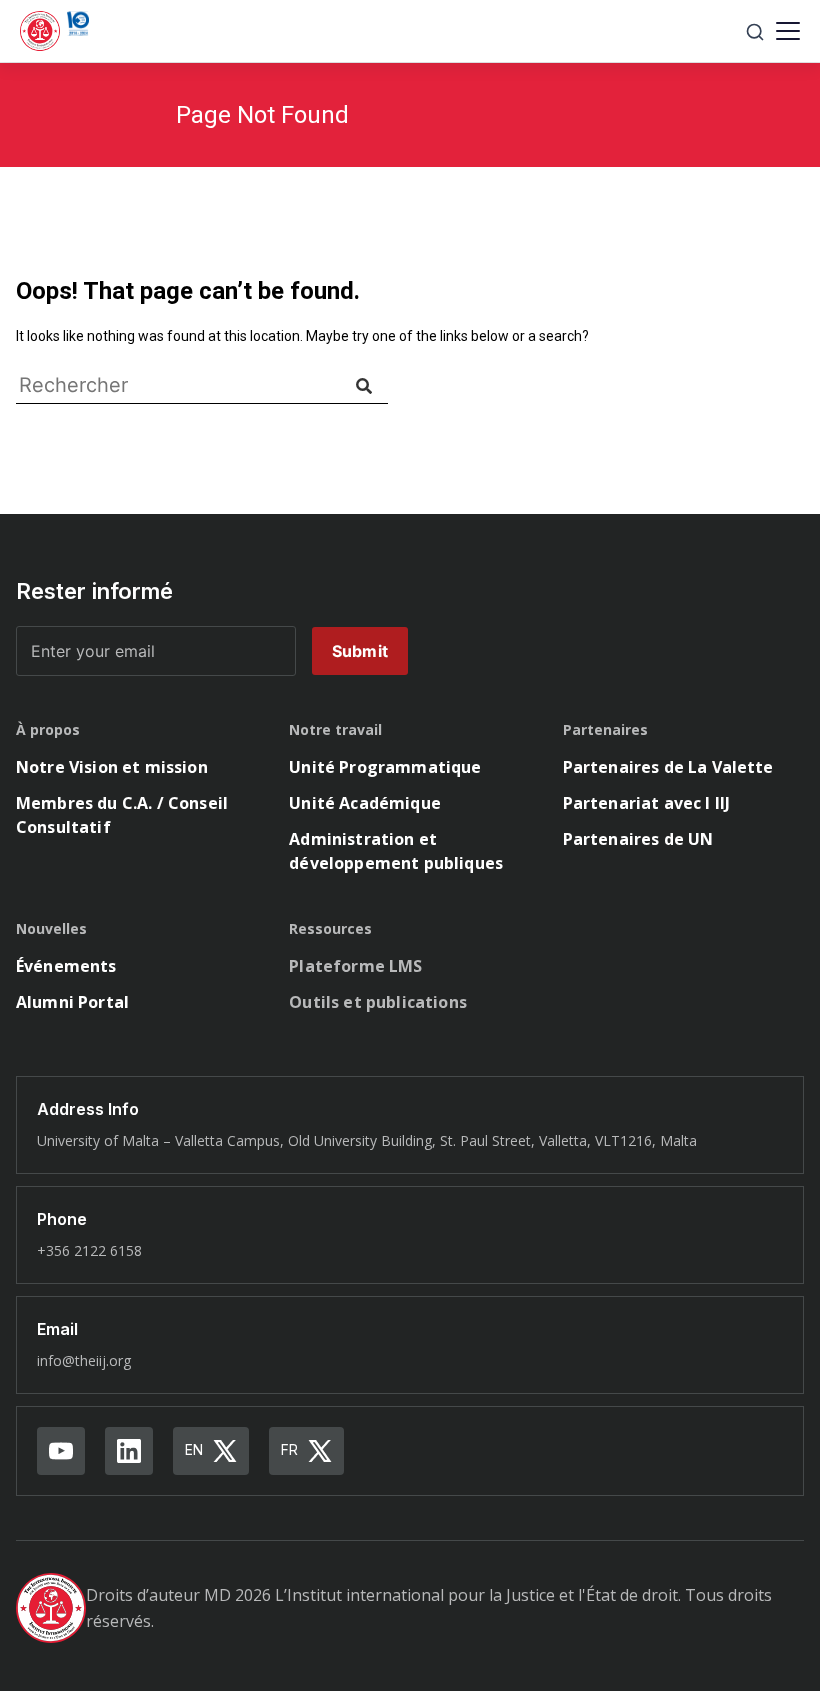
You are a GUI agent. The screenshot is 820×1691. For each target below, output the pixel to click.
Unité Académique (365, 803)
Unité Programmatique (385, 767)
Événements (66, 966)
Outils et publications (378, 1002)
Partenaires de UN (638, 839)
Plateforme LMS (355, 966)
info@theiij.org (84, 1360)
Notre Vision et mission (112, 767)
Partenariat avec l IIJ (647, 803)
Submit (360, 651)
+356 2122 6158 (89, 1250)
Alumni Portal (72, 1002)
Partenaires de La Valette (668, 767)
